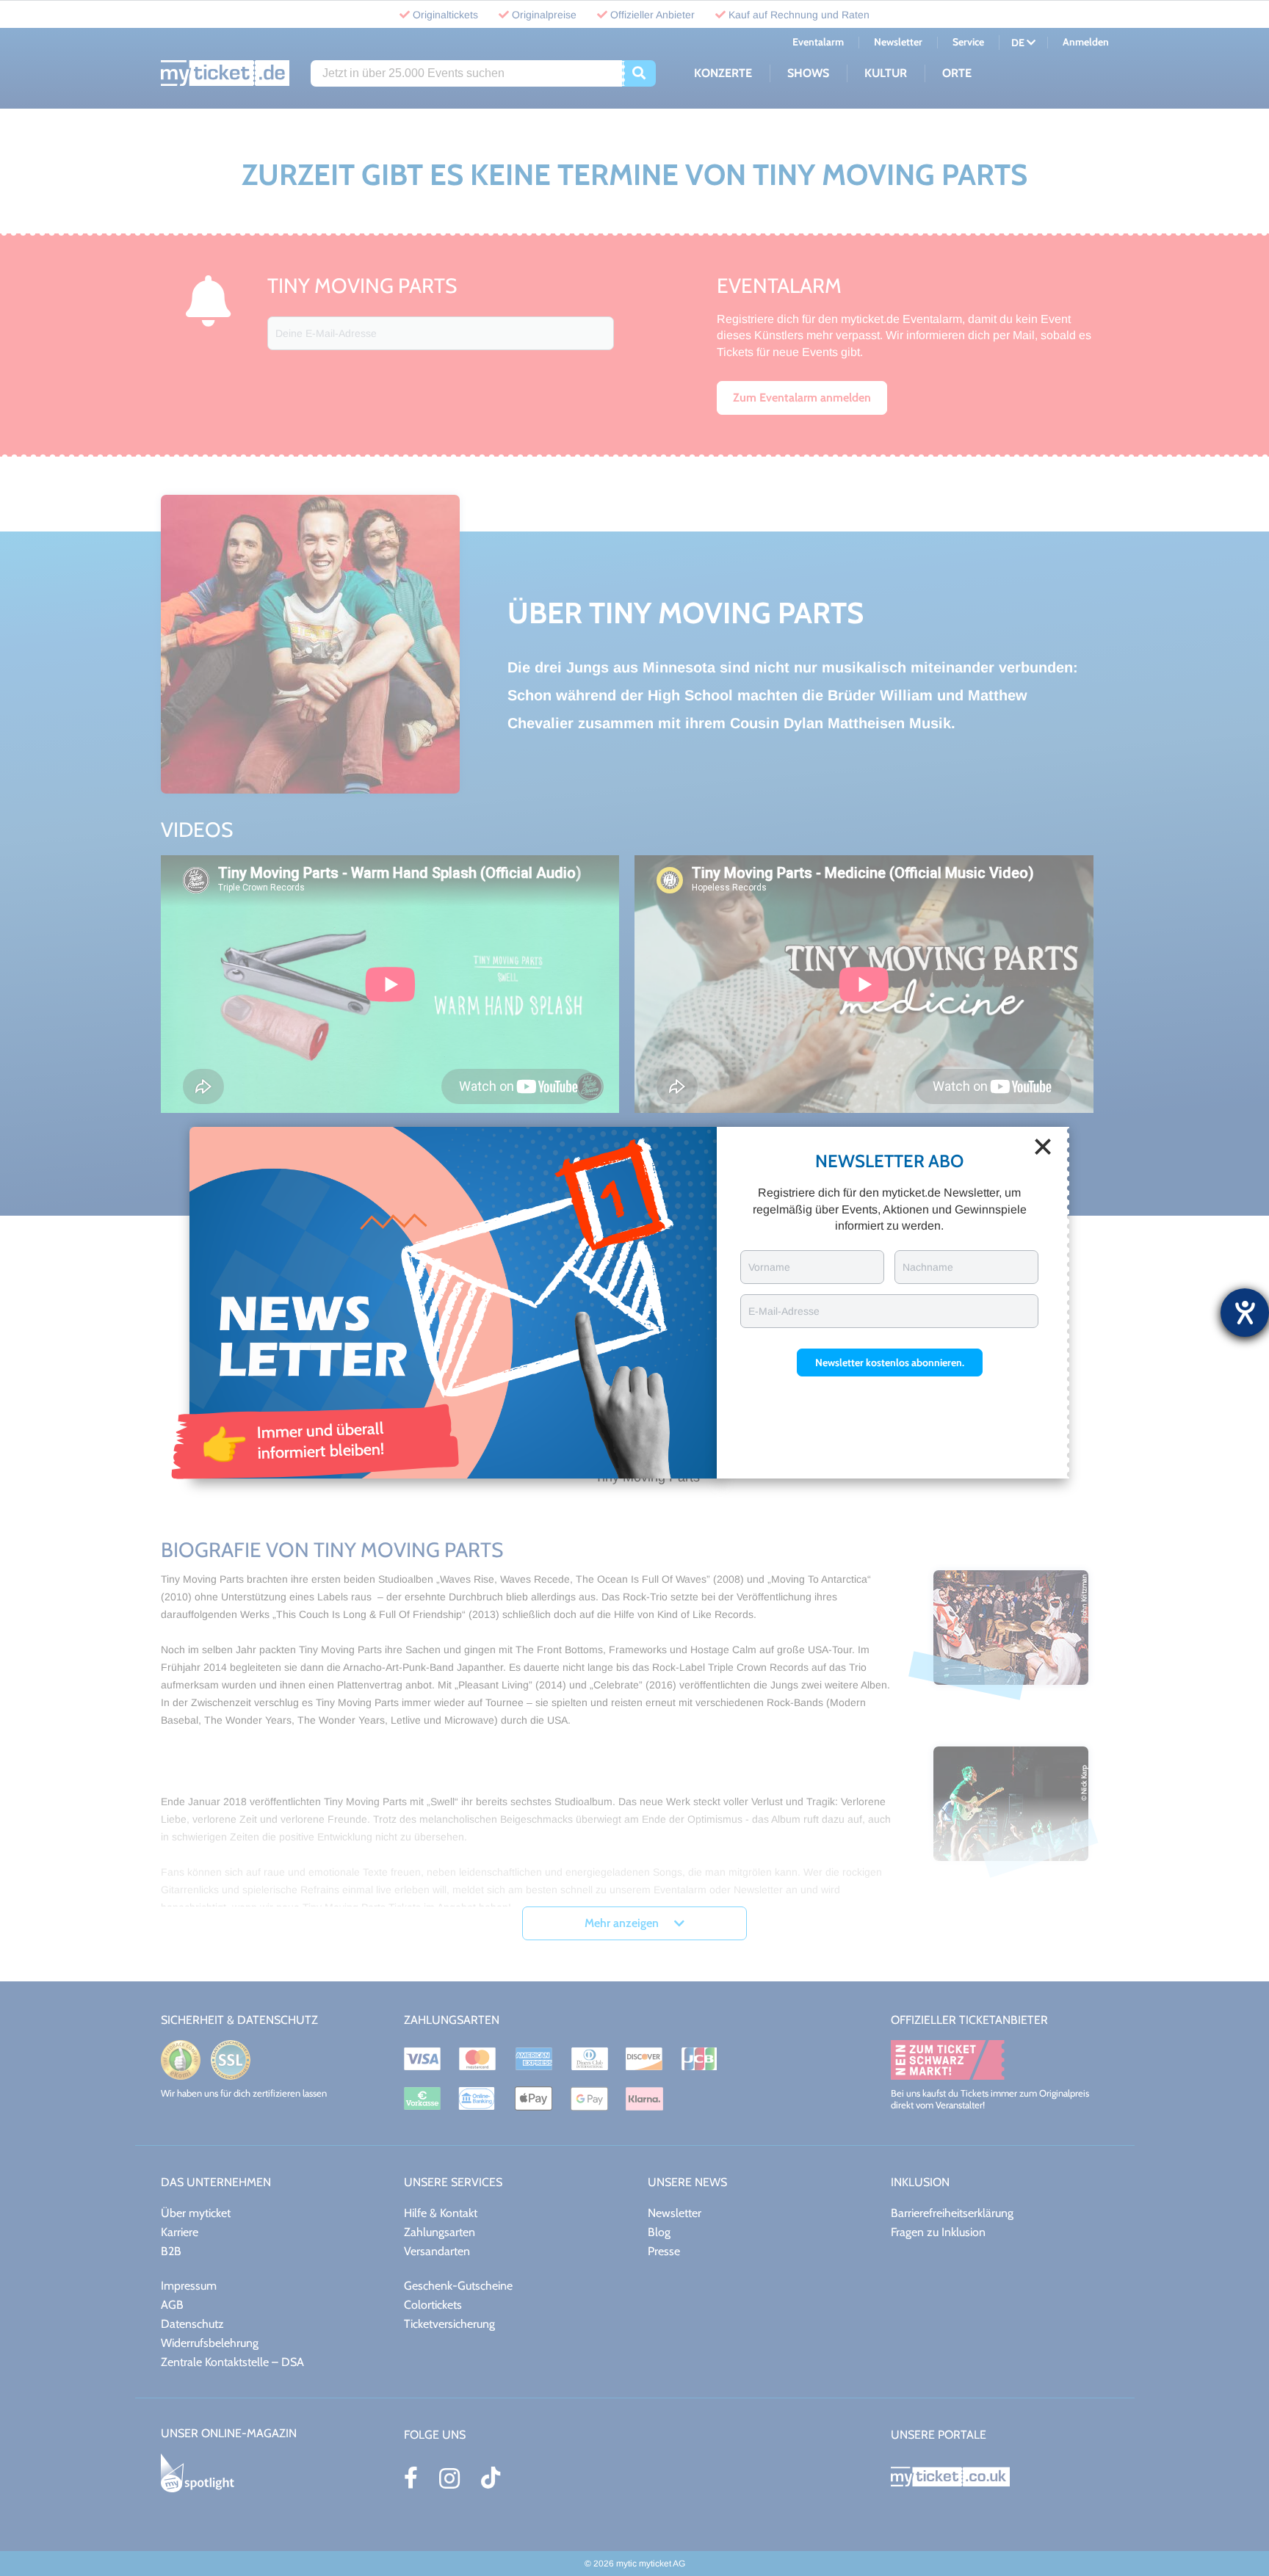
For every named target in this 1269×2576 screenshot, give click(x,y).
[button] (890, 1363)
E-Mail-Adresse (784, 1311)
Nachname (928, 1267)
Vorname (769, 1267)
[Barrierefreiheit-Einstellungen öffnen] (1245, 1313)
